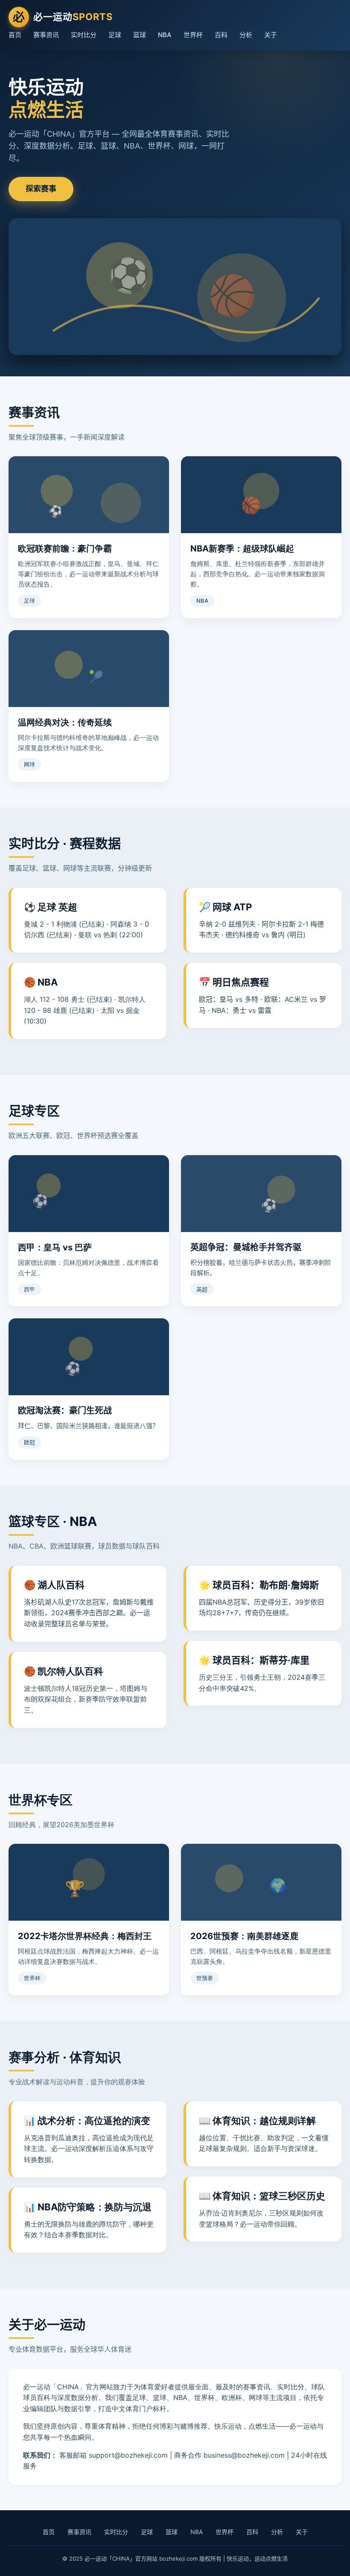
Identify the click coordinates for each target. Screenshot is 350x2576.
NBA (165, 35)
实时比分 (84, 35)
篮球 (140, 35)
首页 (15, 35)
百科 (221, 35)
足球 (115, 35)
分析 (246, 35)
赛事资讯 (46, 35)
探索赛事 (41, 189)
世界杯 (193, 35)
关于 (271, 35)
